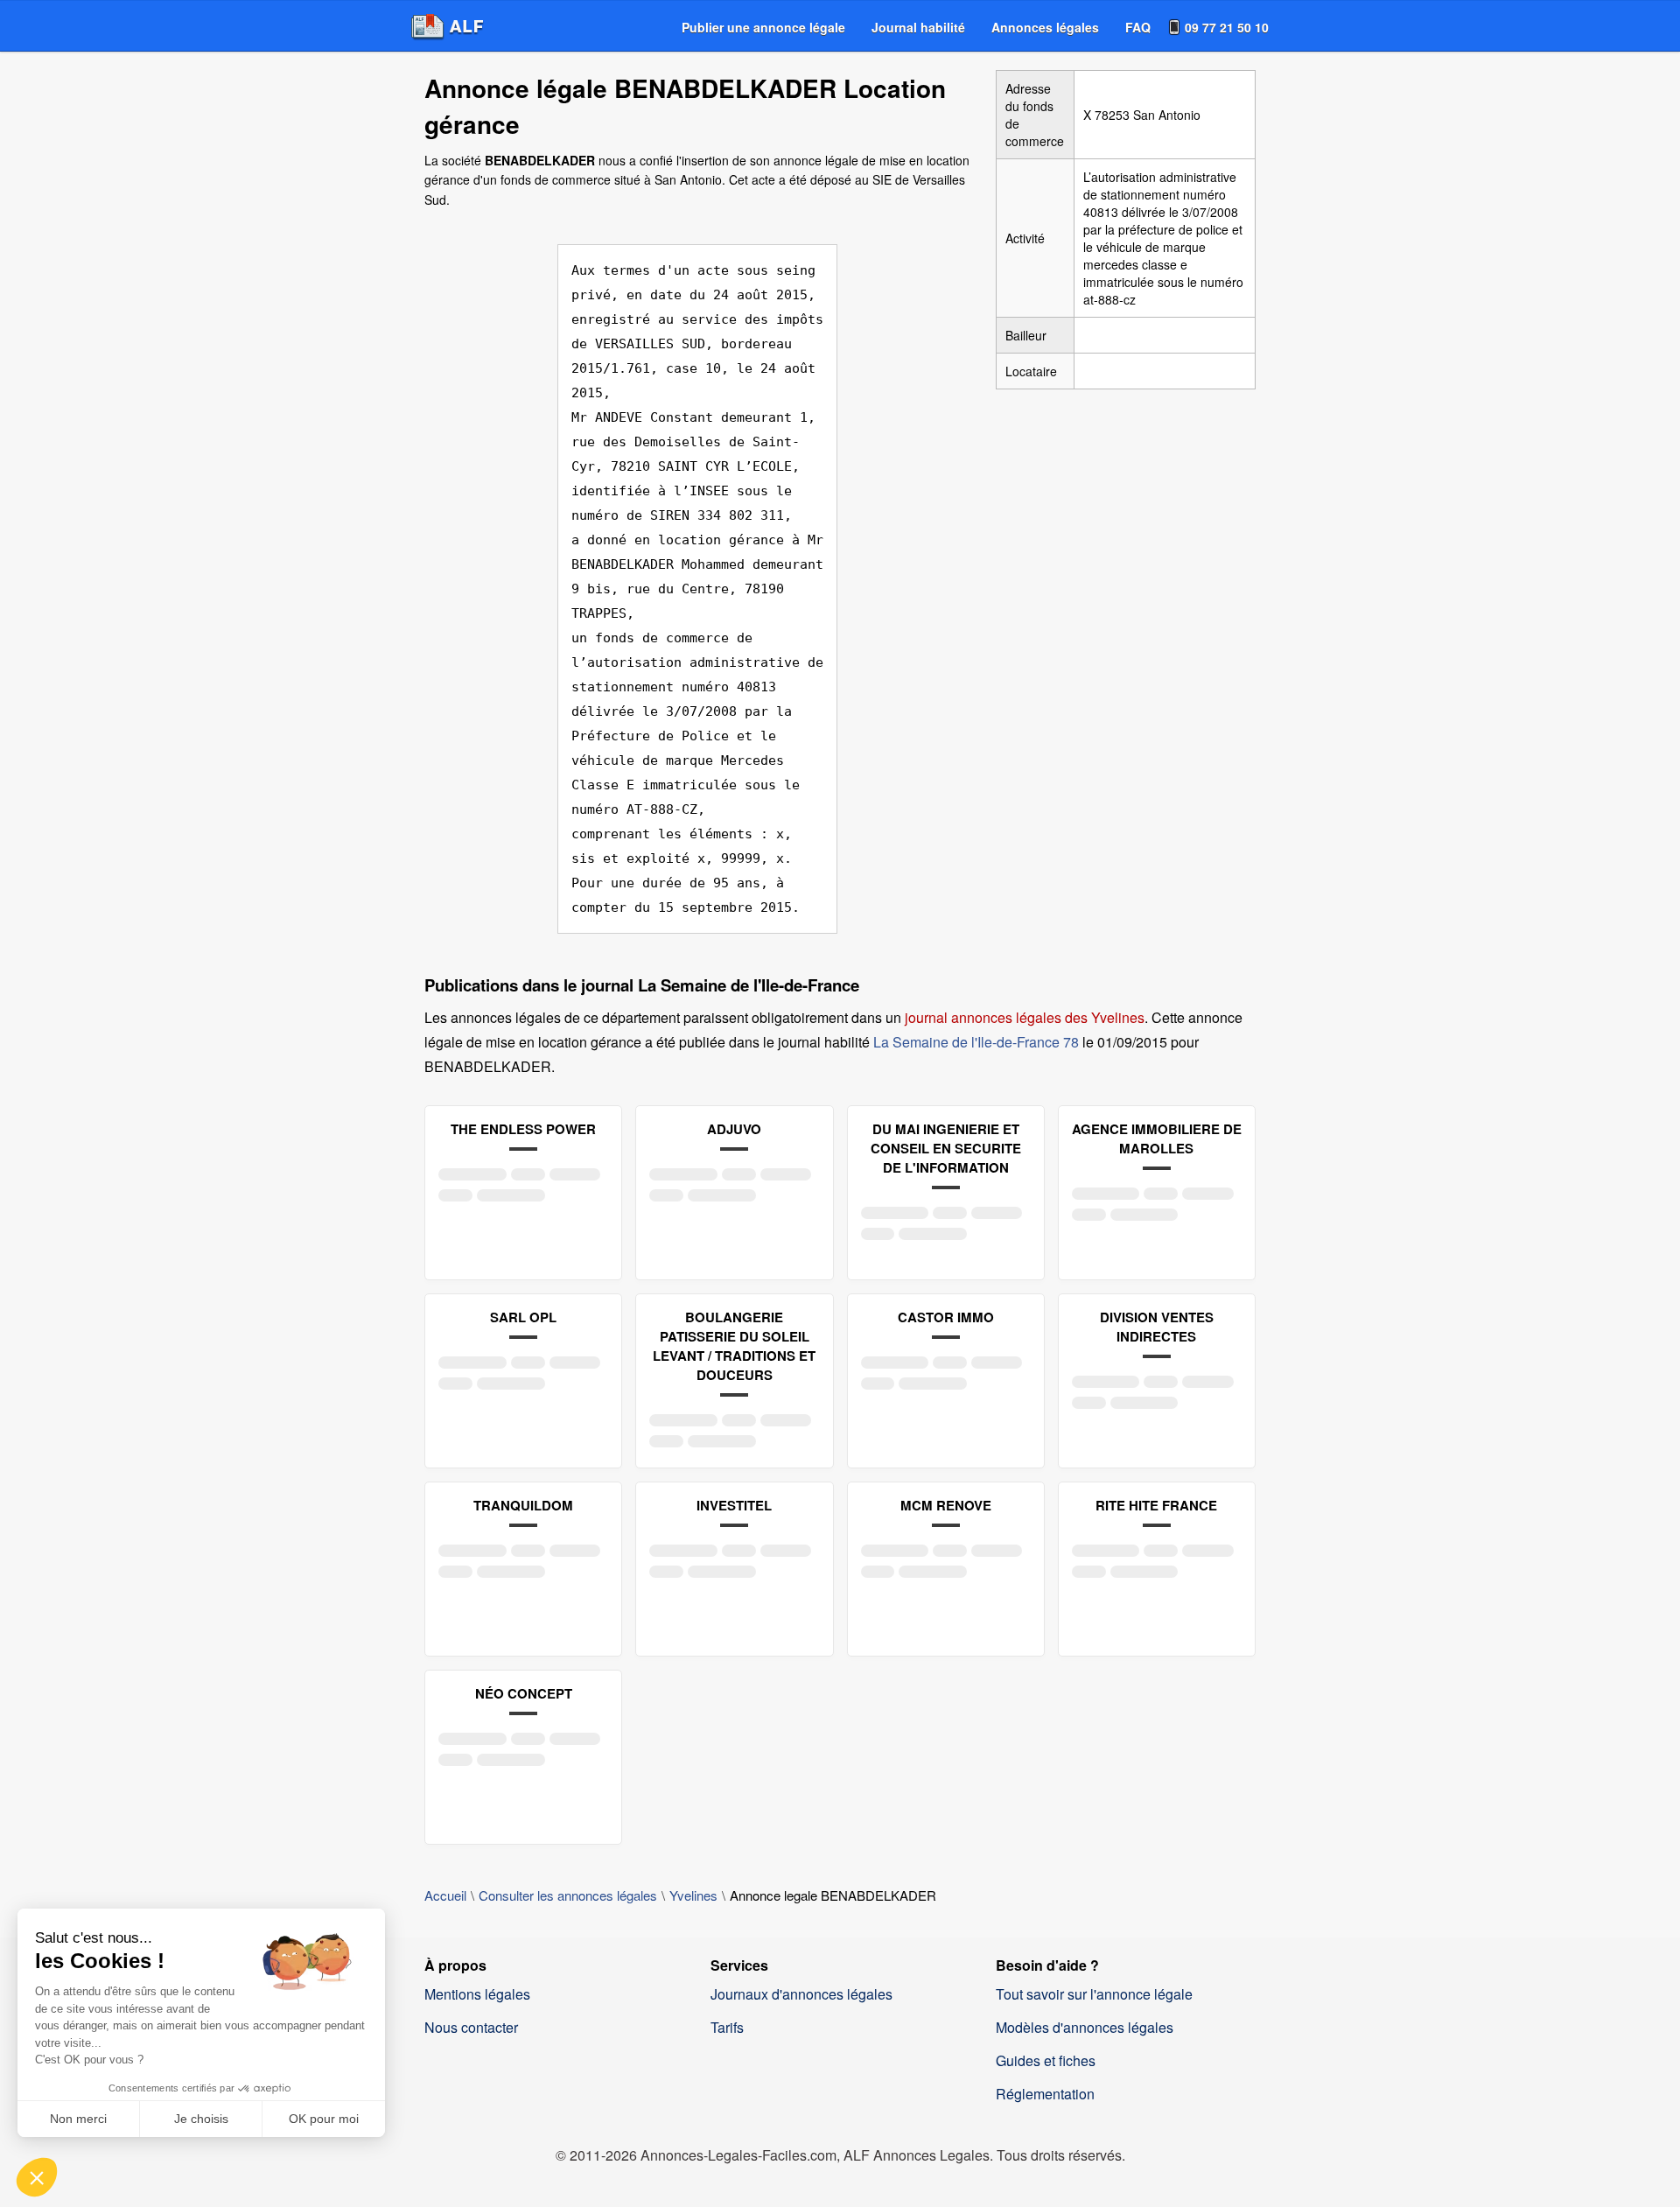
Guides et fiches (1046, 2060)
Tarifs (727, 2027)
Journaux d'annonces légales (801, 1994)
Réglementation (1045, 2094)
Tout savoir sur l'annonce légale (1094, 1994)
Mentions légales (477, 1994)
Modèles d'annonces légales (1085, 2027)
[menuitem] (763, 27)
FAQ (1138, 27)
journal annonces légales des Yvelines (1025, 1017)
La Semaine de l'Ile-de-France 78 (976, 1042)
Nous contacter (471, 2027)
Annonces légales (1045, 27)
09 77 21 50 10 (1227, 27)
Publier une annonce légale (763, 27)
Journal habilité (918, 27)
